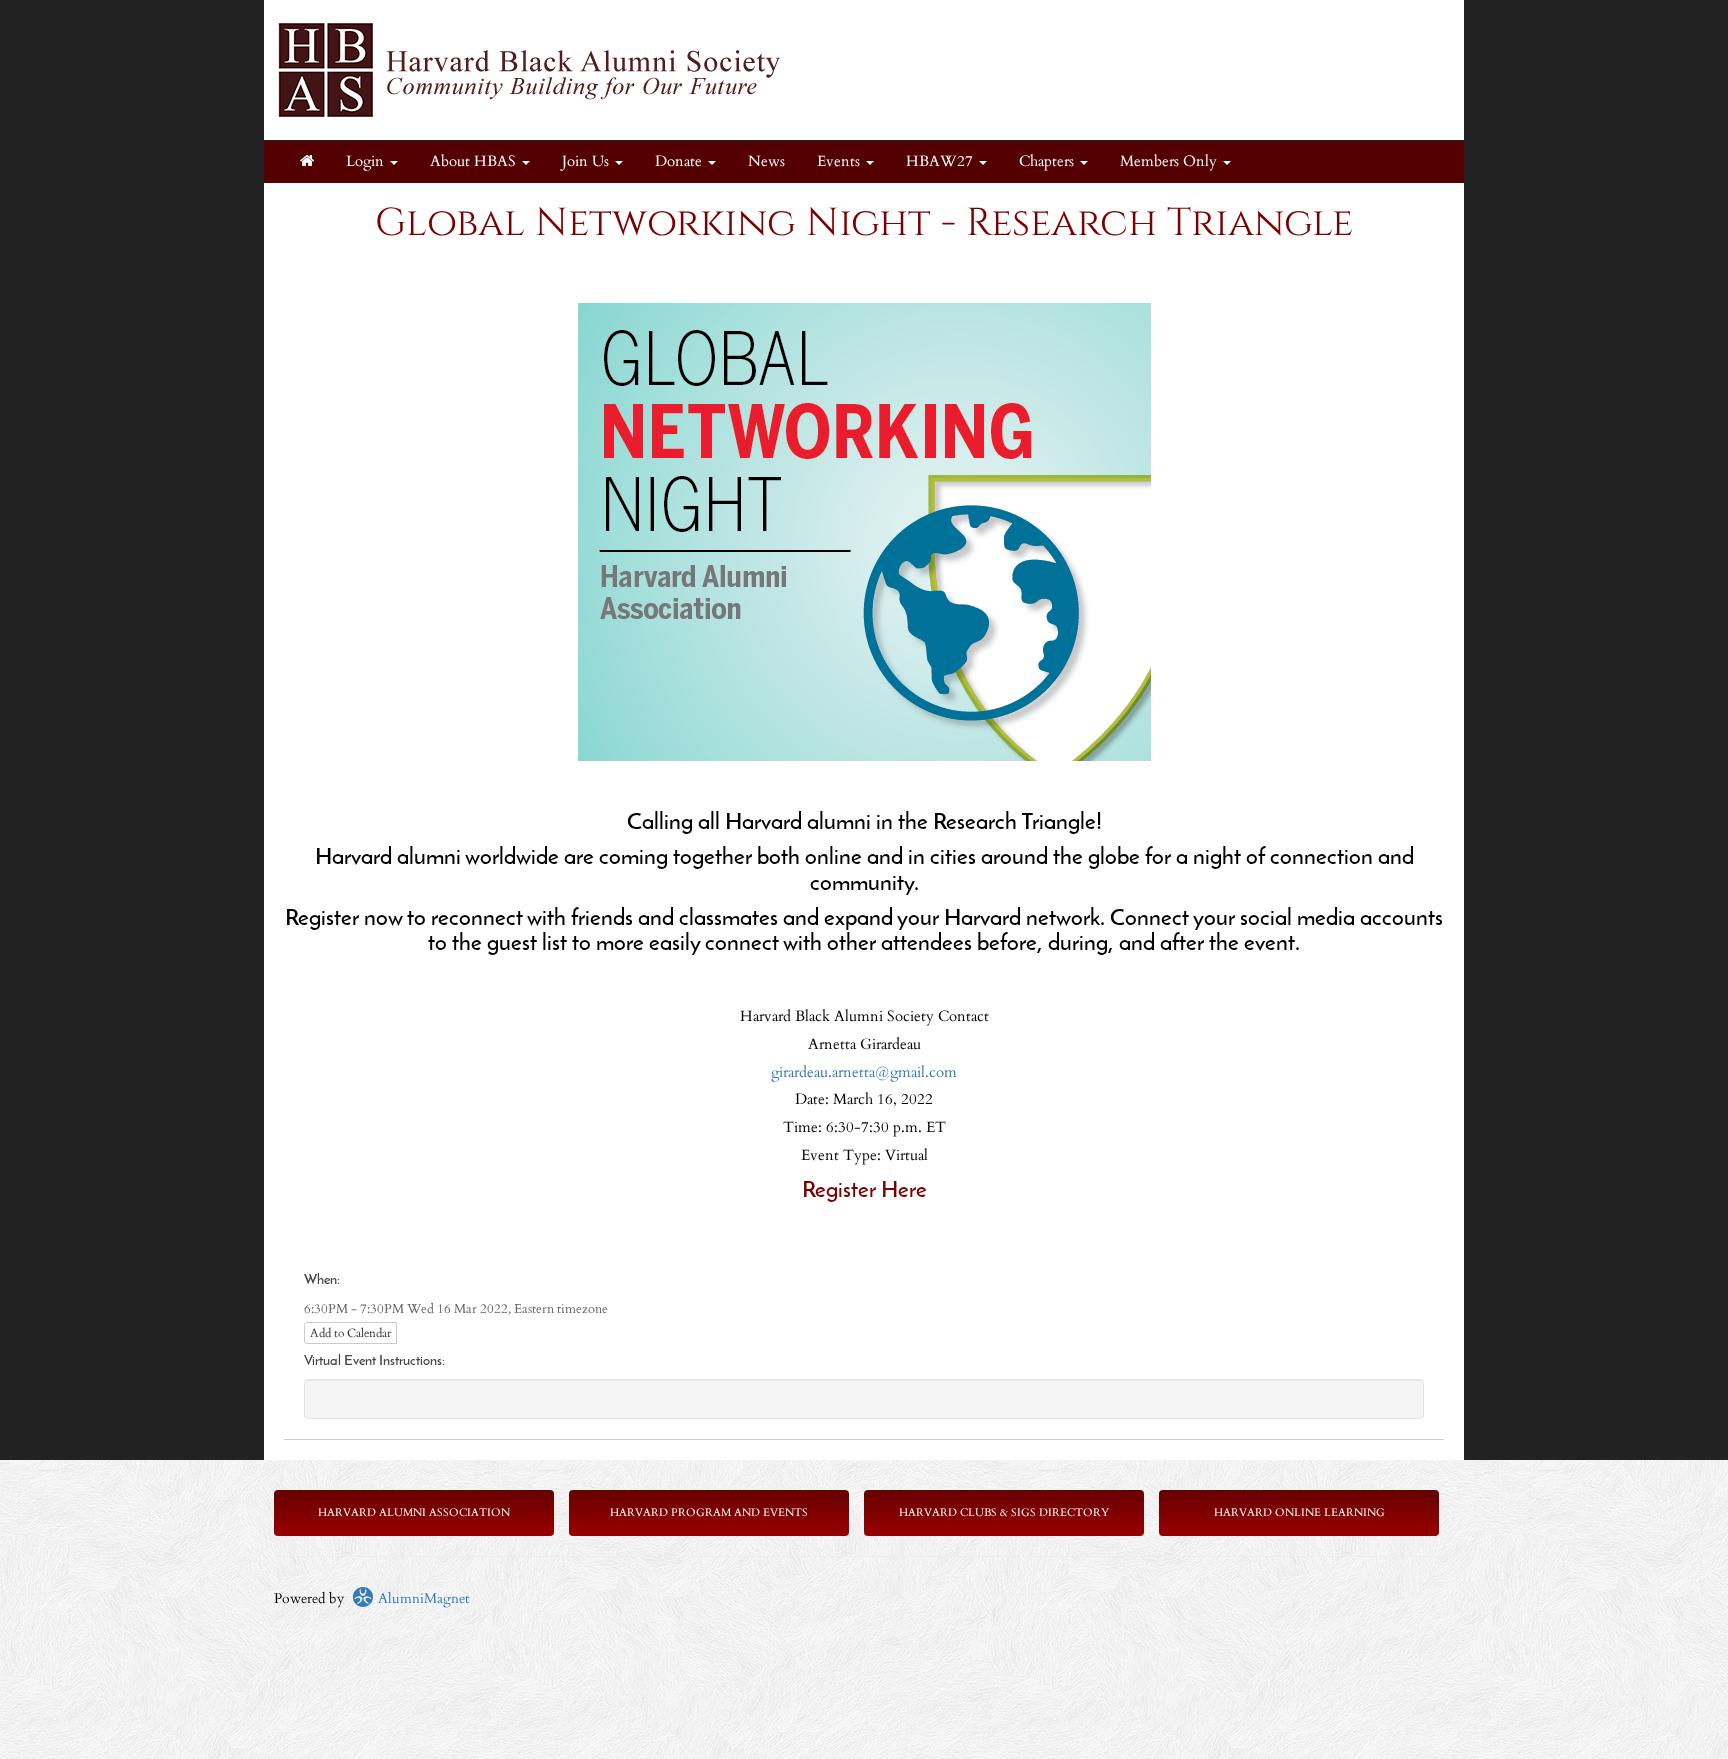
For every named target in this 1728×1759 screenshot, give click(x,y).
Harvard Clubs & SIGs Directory (1004, 1512)
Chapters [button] (1048, 161)
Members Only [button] (1170, 161)
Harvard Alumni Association (414, 1512)
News (766, 161)
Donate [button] (680, 161)
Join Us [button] (587, 161)
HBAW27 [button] (941, 161)
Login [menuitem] (367, 161)
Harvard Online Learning (1299, 1512)
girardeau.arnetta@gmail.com (864, 1072)
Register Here (864, 1191)
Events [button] (840, 161)
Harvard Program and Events (709, 1512)
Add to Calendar (350, 1333)
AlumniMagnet (421, 1598)
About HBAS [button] (475, 161)
